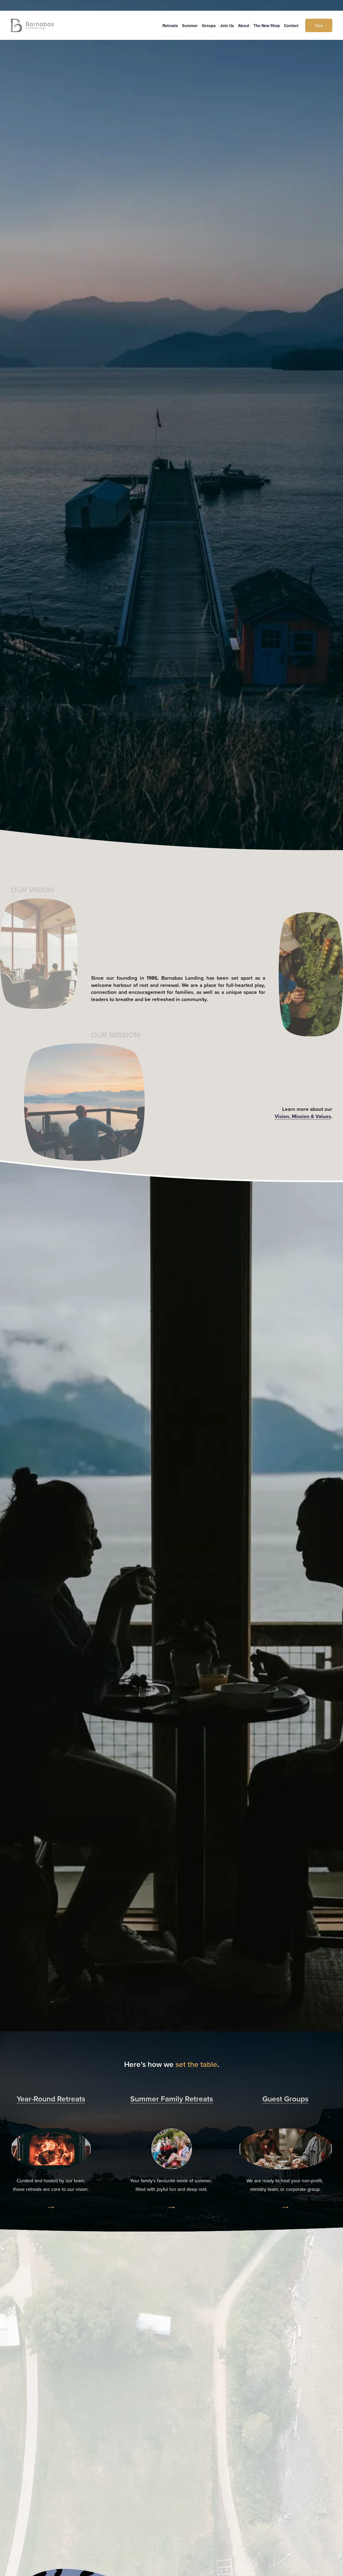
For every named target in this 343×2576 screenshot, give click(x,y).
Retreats (170, 25)
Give (319, 25)
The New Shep (267, 25)
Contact (291, 25)
